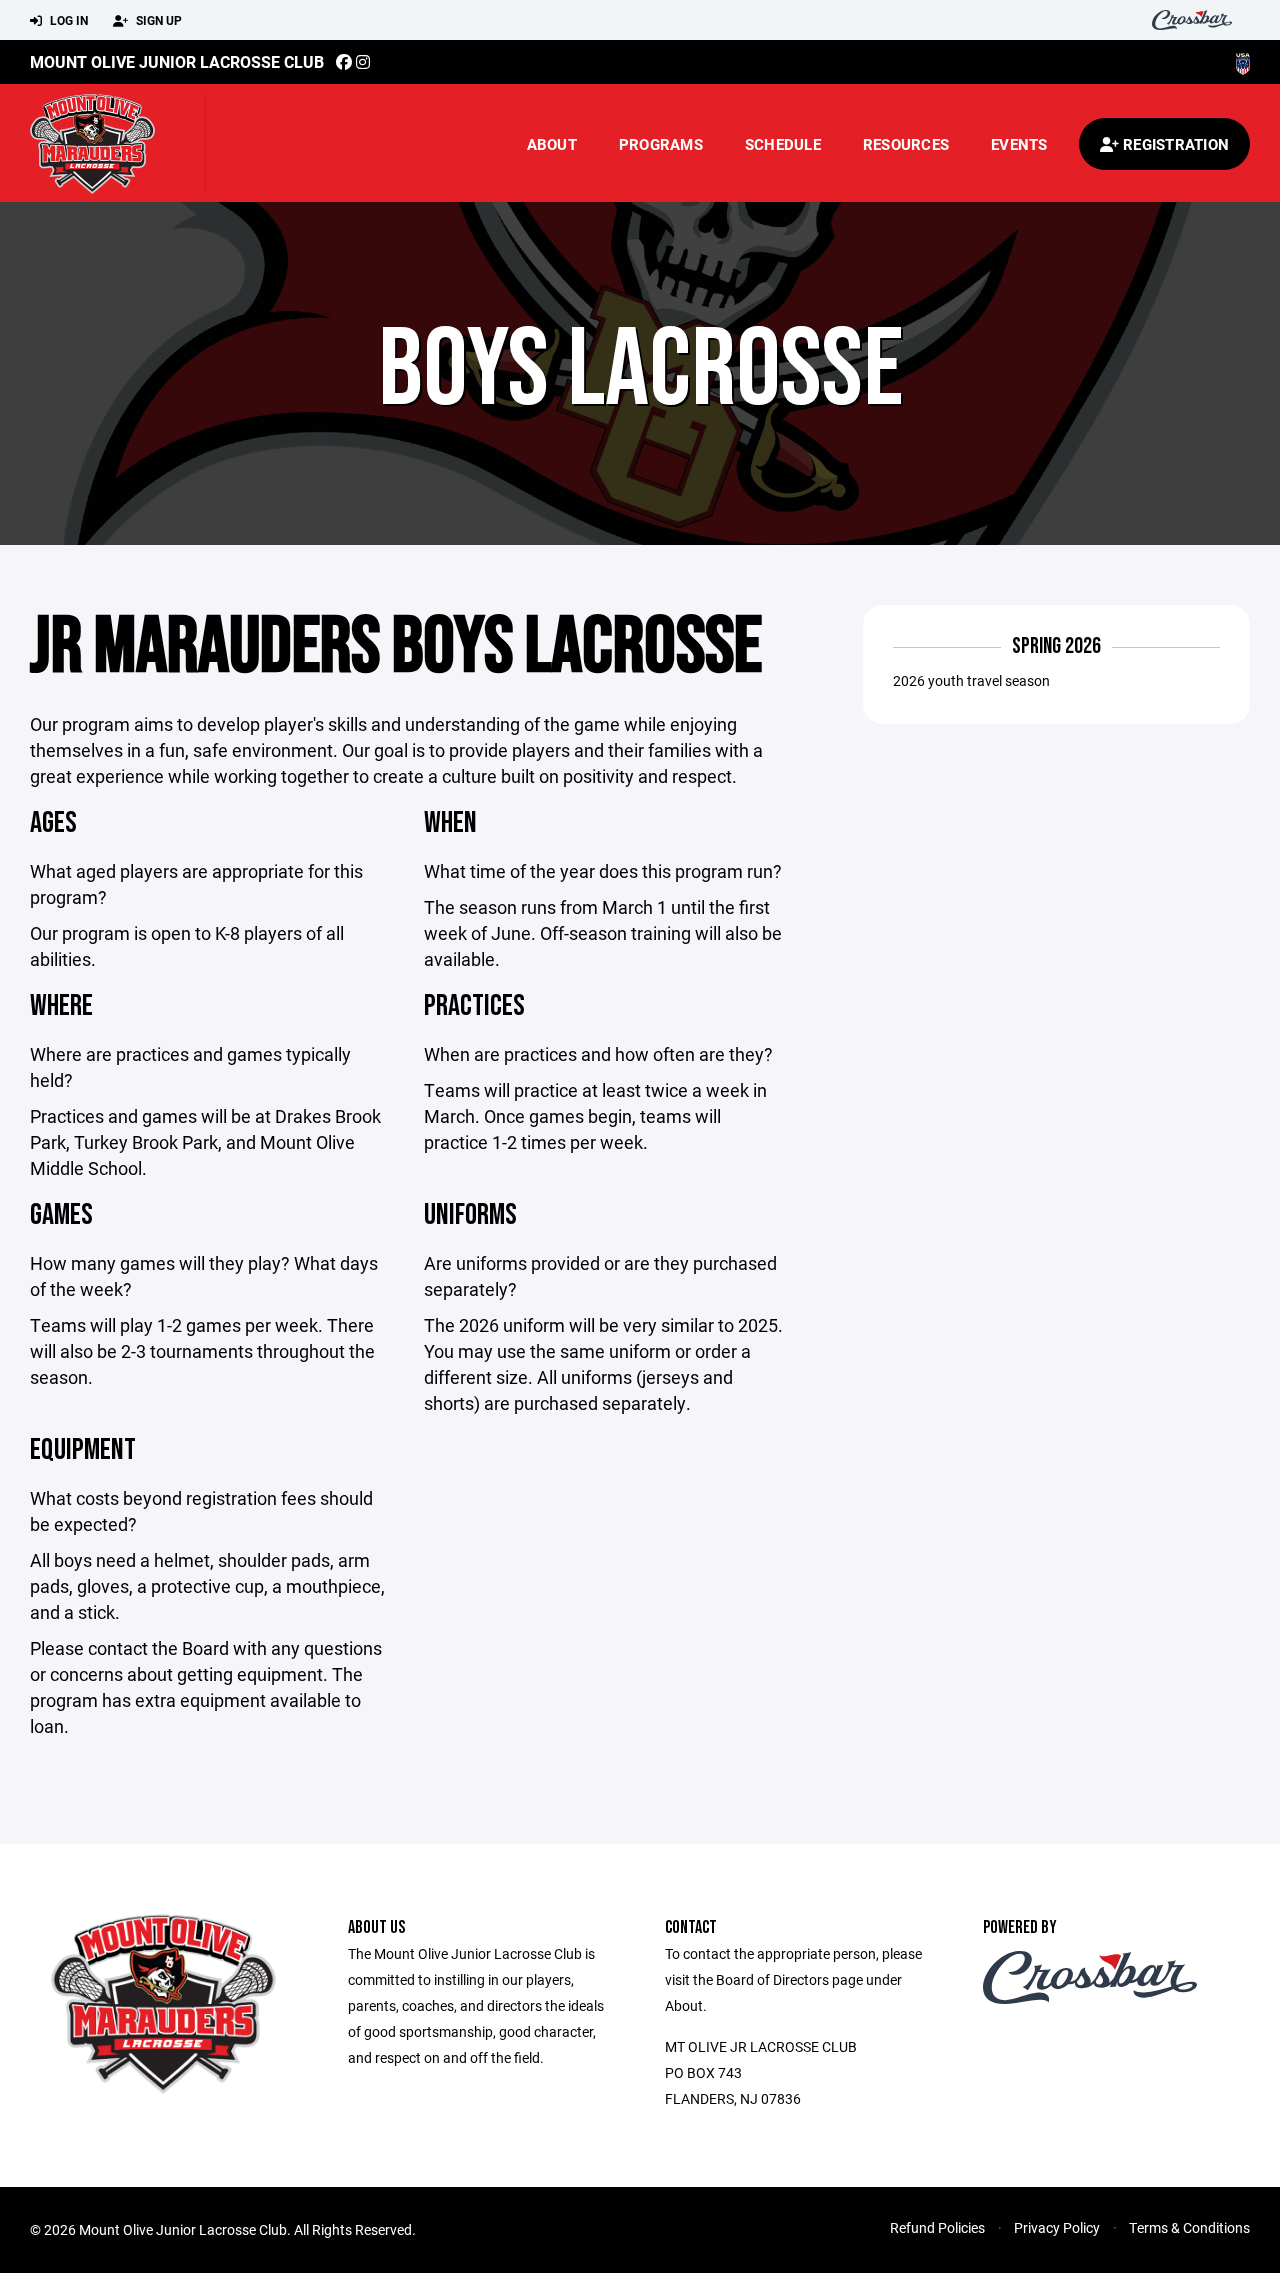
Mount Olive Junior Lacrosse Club (177, 61)
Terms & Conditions (1189, 2227)
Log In (67, 20)
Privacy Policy (1057, 2227)
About (552, 144)
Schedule (783, 144)
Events (1019, 144)
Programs (661, 144)
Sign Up (157, 20)
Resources (906, 144)
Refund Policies (937, 2227)
